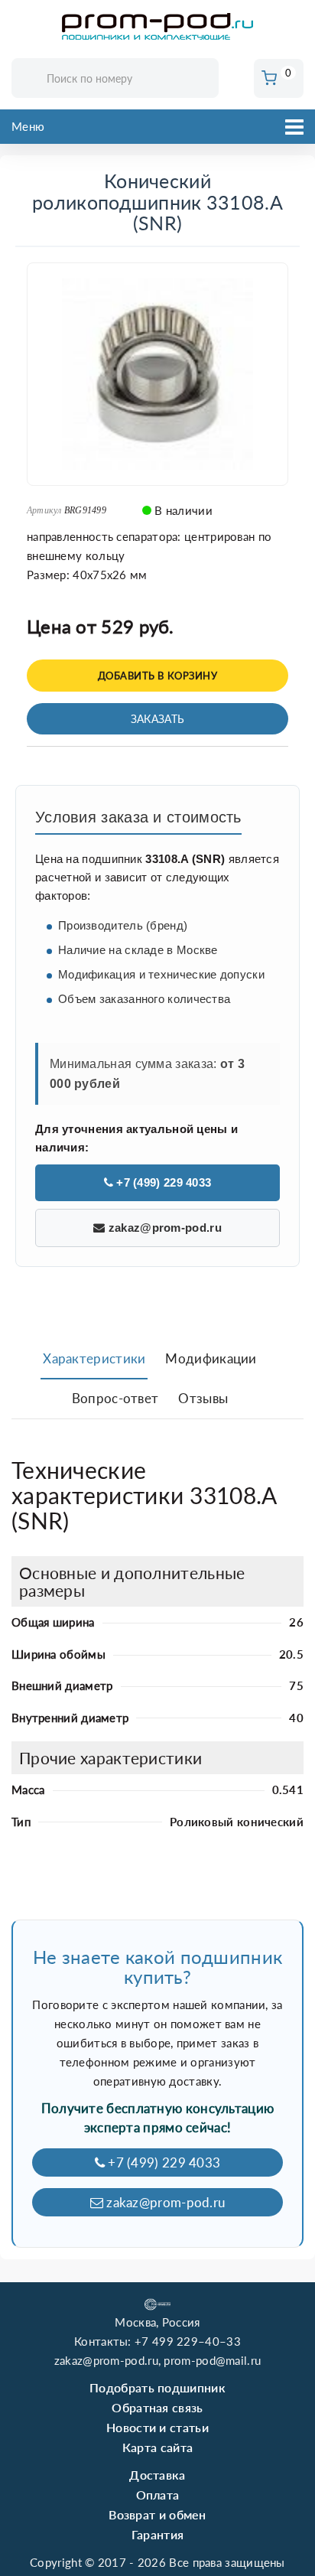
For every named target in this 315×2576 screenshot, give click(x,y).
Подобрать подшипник (157, 2387)
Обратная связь (157, 2407)
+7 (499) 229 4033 (162, 1182)
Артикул (44, 510)
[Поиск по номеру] (202, 79)
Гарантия (157, 2534)
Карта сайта (157, 2447)
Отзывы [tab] (203, 1398)
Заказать (157, 719)
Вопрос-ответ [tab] (115, 1398)
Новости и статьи (157, 2427)
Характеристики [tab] (94, 1358)
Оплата (158, 2495)
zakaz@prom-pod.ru (163, 1228)
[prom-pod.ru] (157, 27)
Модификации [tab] (211, 1358)
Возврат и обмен (157, 2514)
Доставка (157, 2475)
